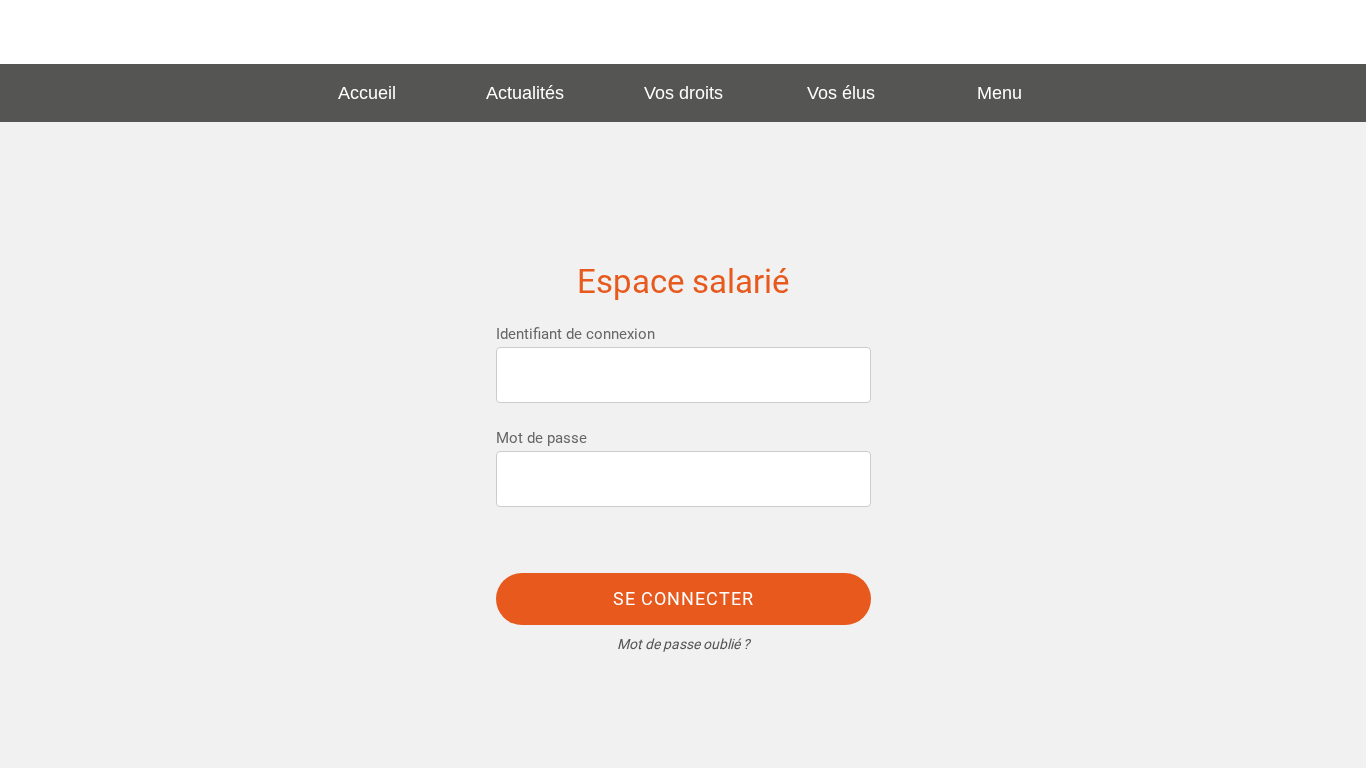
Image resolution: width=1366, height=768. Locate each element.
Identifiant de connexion (575, 334)
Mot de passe (541, 438)
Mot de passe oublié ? (683, 644)
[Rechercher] (1314, 32)
